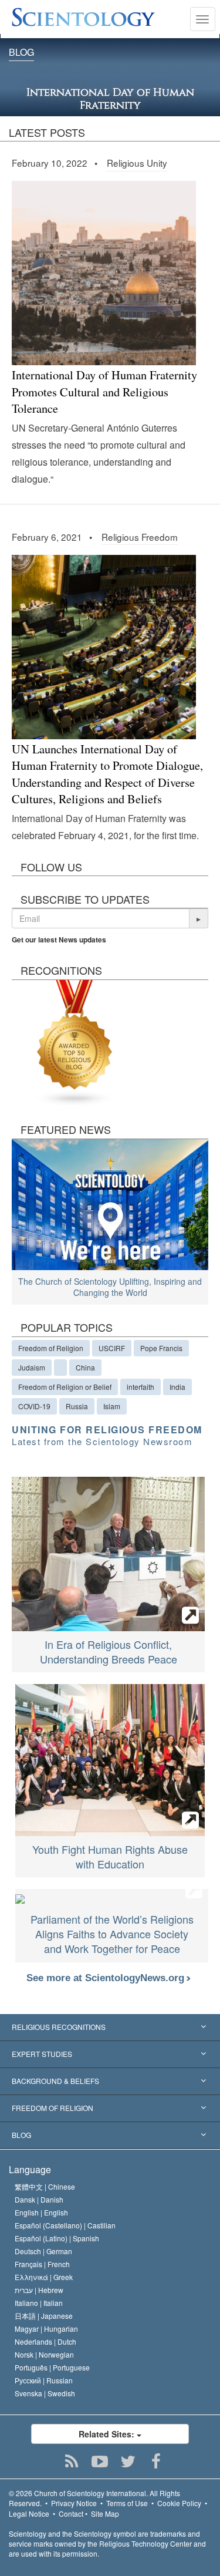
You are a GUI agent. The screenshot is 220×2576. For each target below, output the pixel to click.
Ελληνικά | (44, 2277)
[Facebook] (156, 2461)
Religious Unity (137, 163)
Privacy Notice (74, 2503)
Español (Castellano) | (65, 2225)
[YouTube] (99, 2461)
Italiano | (39, 2303)
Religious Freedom (140, 537)
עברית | (39, 2290)
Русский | (44, 2380)
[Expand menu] (110, 2028)
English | (41, 2212)
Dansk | (39, 2199)
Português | (52, 2367)
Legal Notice (29, 2513)
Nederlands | (45, 2341)
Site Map (105, 2513)
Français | (42, 2264)
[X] (128, 2461)
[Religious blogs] (75, 1041)
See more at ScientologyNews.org (107, 1978)
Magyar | (46, 2328)
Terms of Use (127, 2503)
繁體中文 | (45, 2186)
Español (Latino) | (57, 2238)
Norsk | (44, 2354)
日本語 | (44, 2316)
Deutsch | (43, 2251)
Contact (71, 2513)
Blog (21, 53)
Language (30, 2169)
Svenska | (45, 2393)
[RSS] (71, 2461)
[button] (199, 918)
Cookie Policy (179, 2503)
